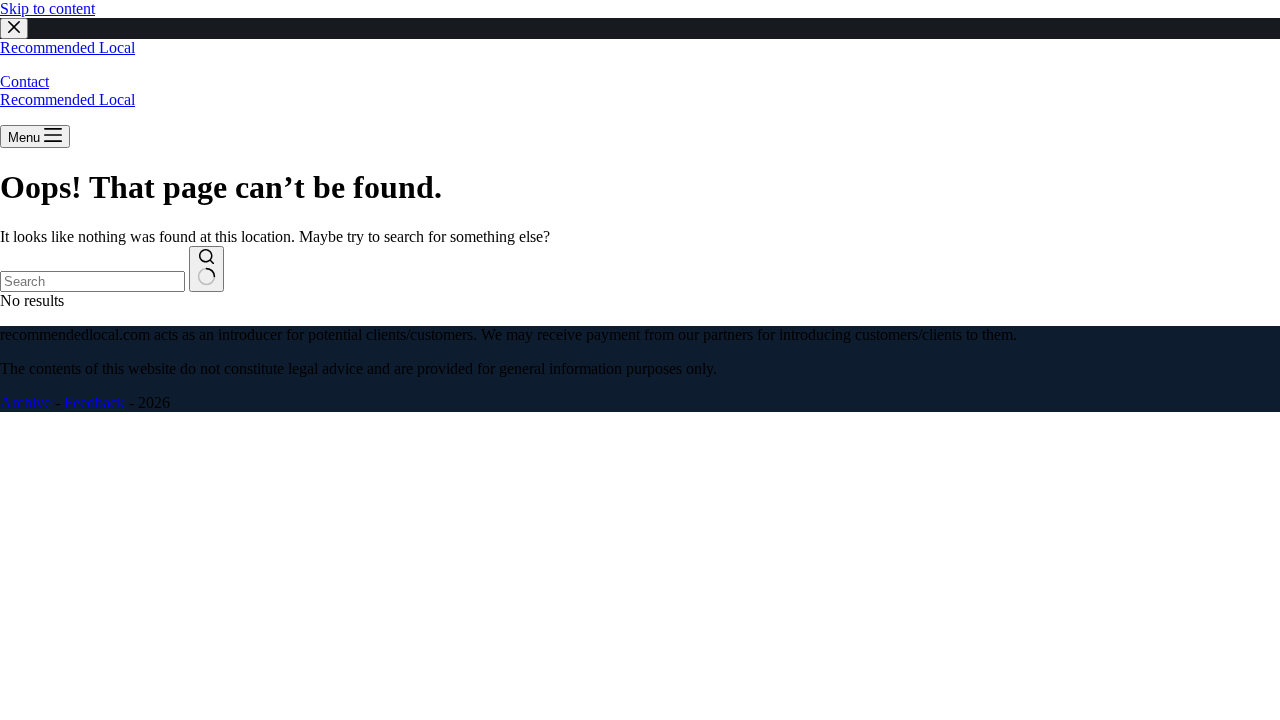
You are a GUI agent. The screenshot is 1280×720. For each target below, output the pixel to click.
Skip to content (47, 8)
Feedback (94, 402)
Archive (25, 402)
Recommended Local (67, 47)
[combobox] (92, 281)
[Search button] (206, 269)
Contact (24, 81)
